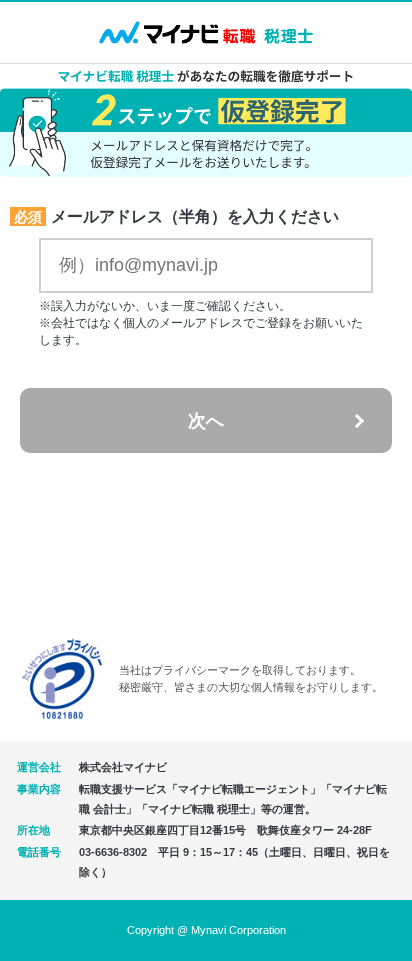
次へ (206, 421)
